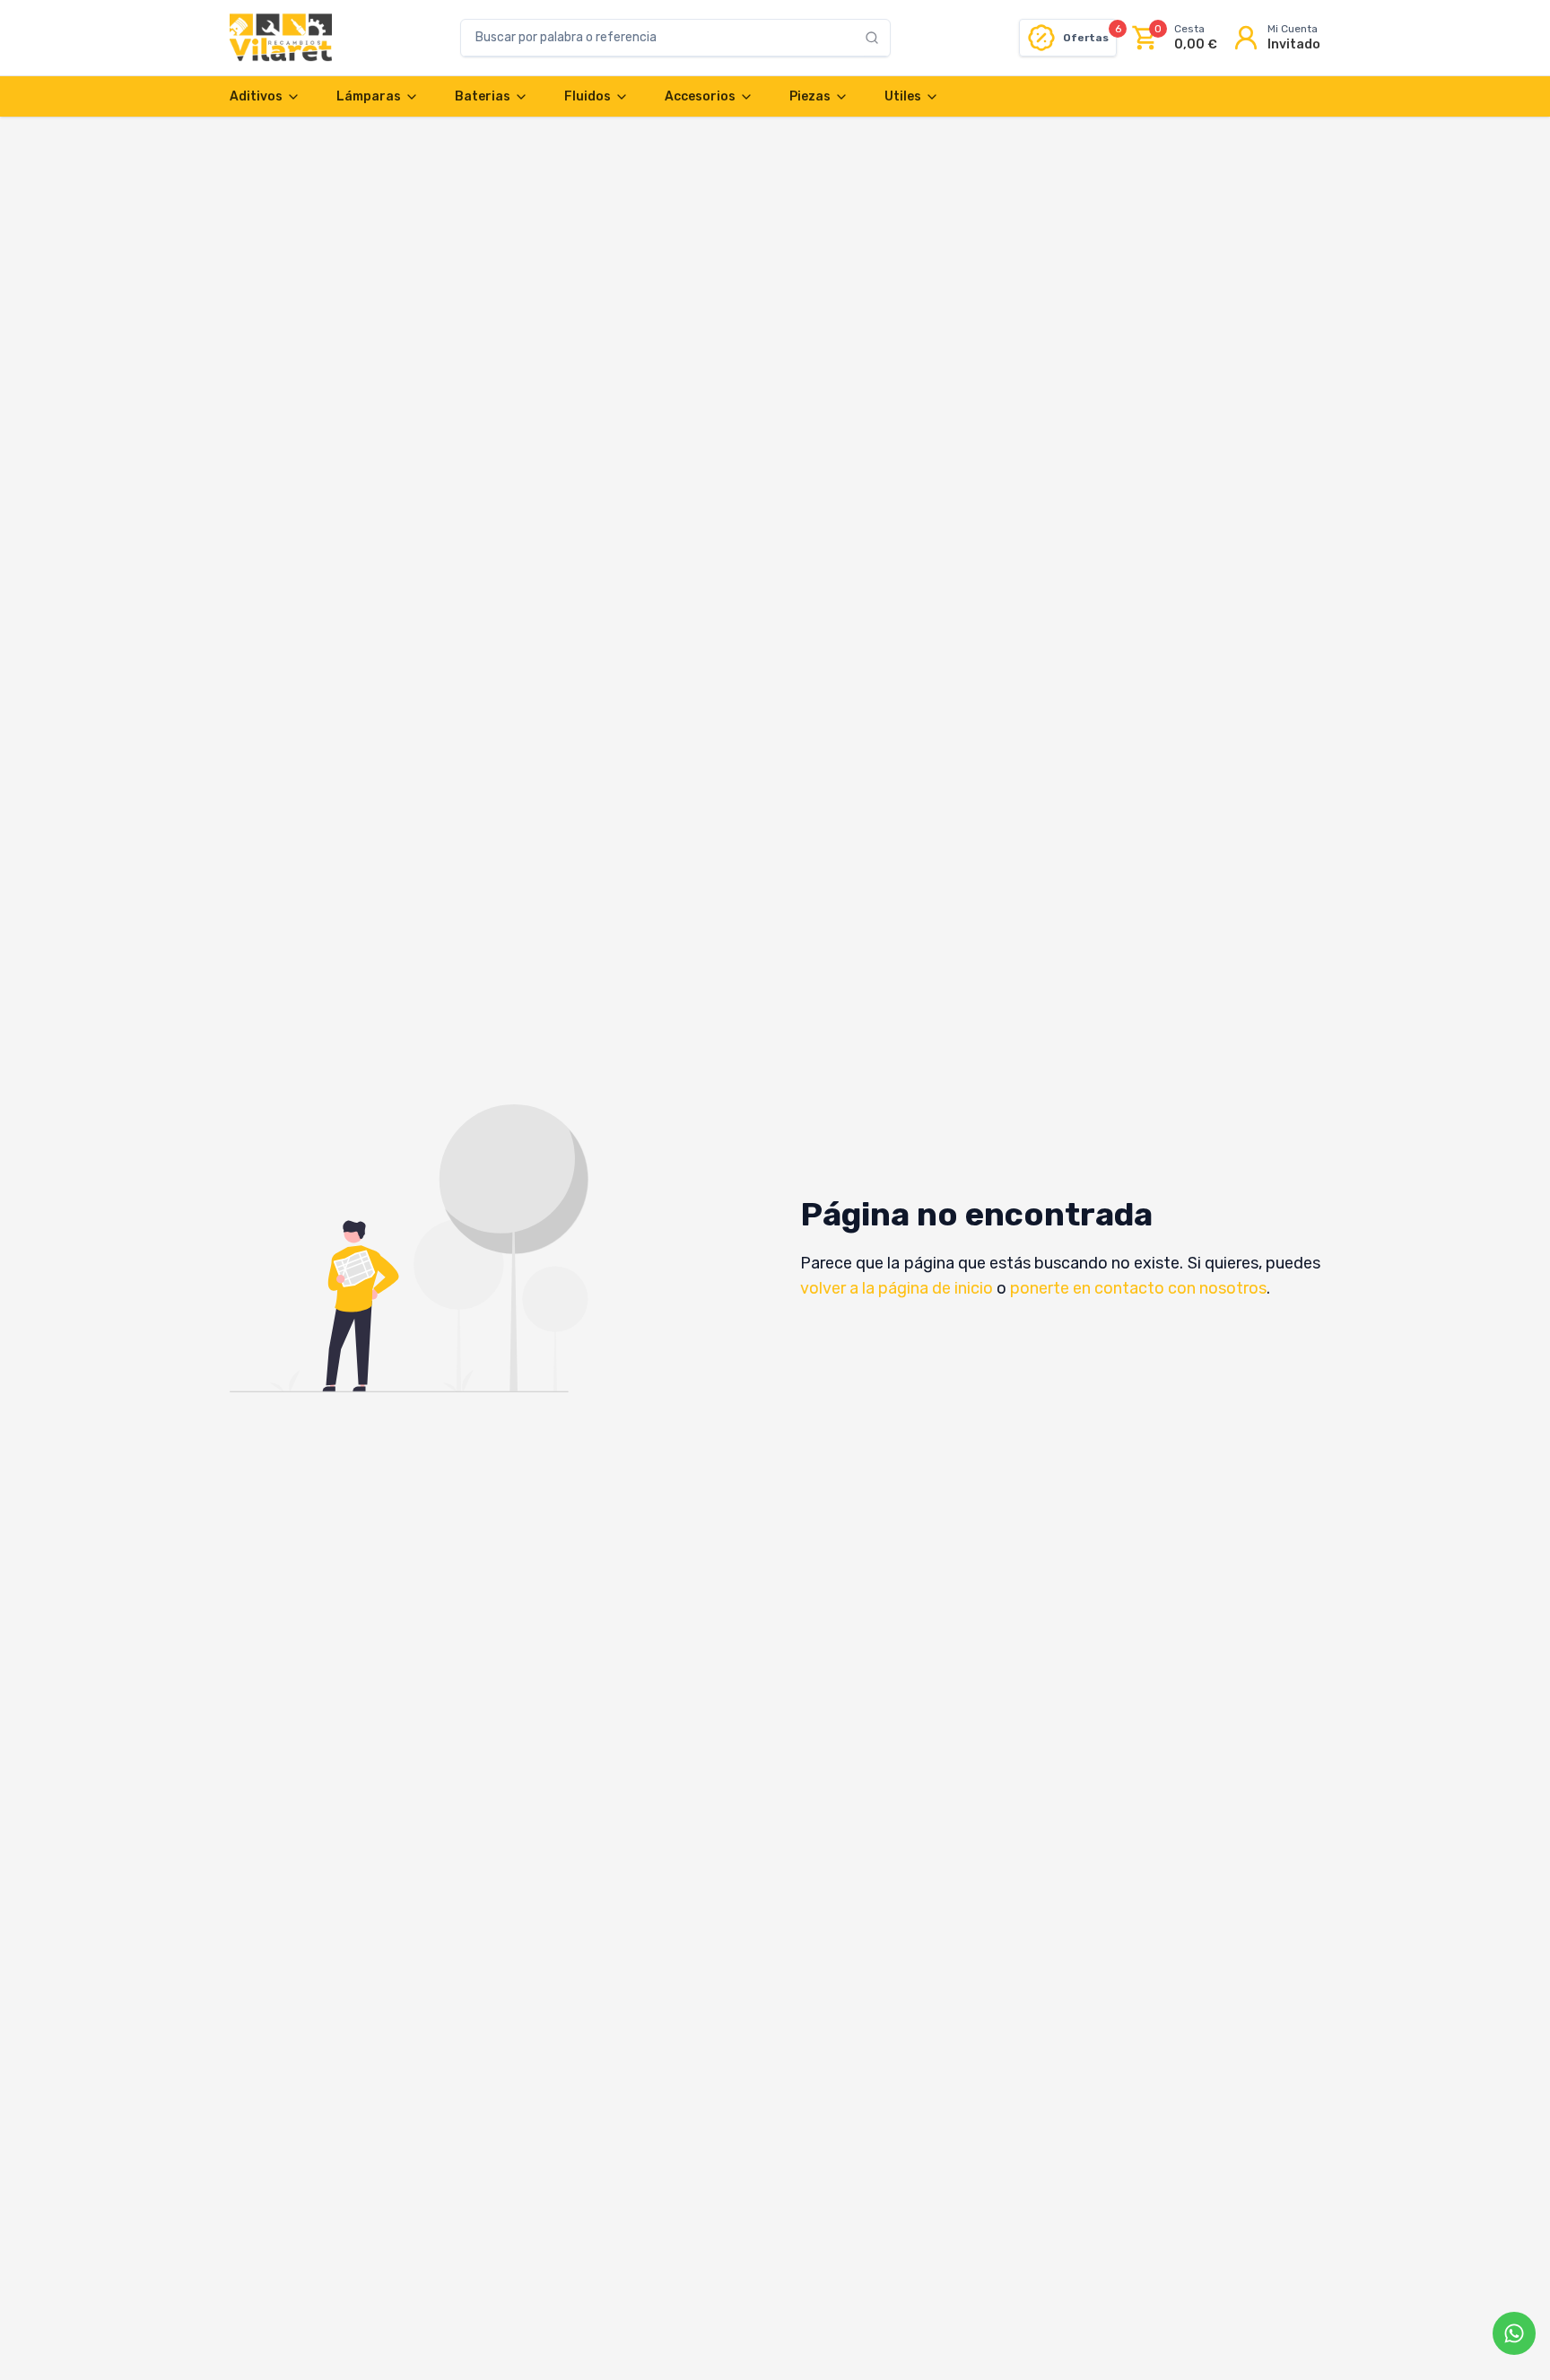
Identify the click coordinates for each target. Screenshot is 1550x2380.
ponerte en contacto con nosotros (1138, 1288)
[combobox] (663, 38)
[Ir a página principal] (281, 38)
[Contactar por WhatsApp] (1514, 2333)
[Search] (877, 38)
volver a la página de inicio (897, 1288)
